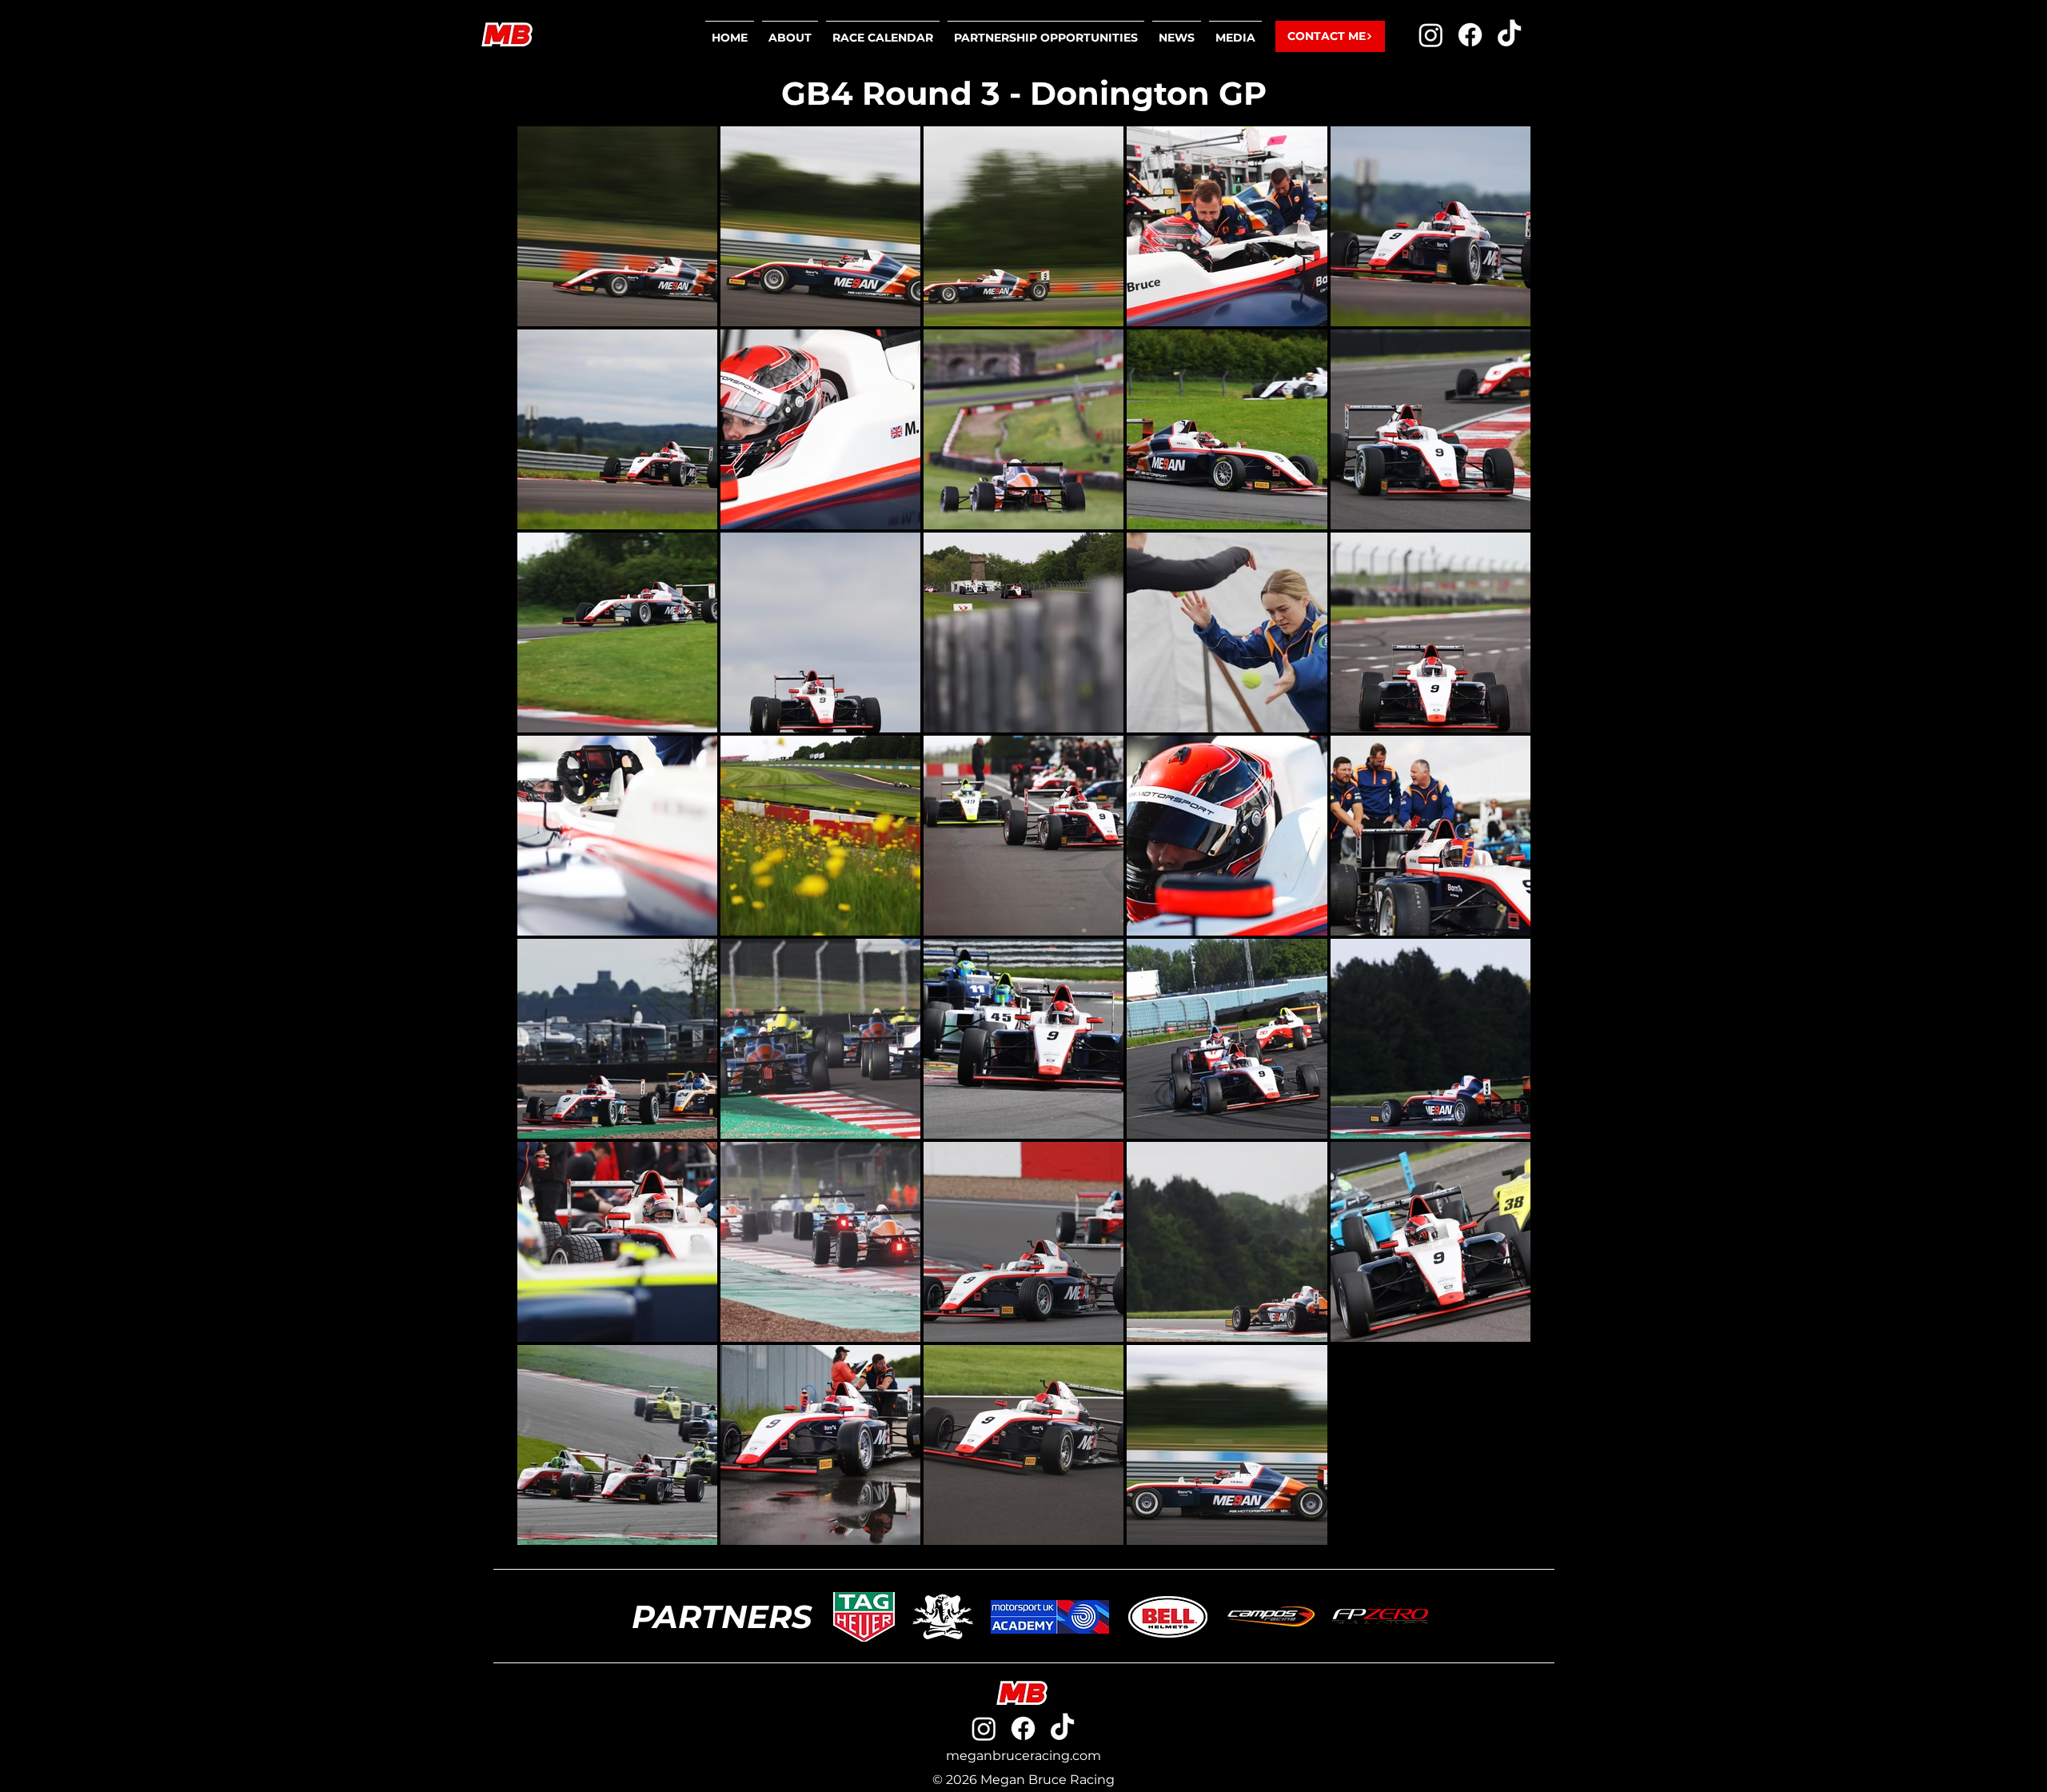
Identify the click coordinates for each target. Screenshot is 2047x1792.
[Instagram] (1431, 35)
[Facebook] (1470, 35)
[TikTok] (1509, 35)
